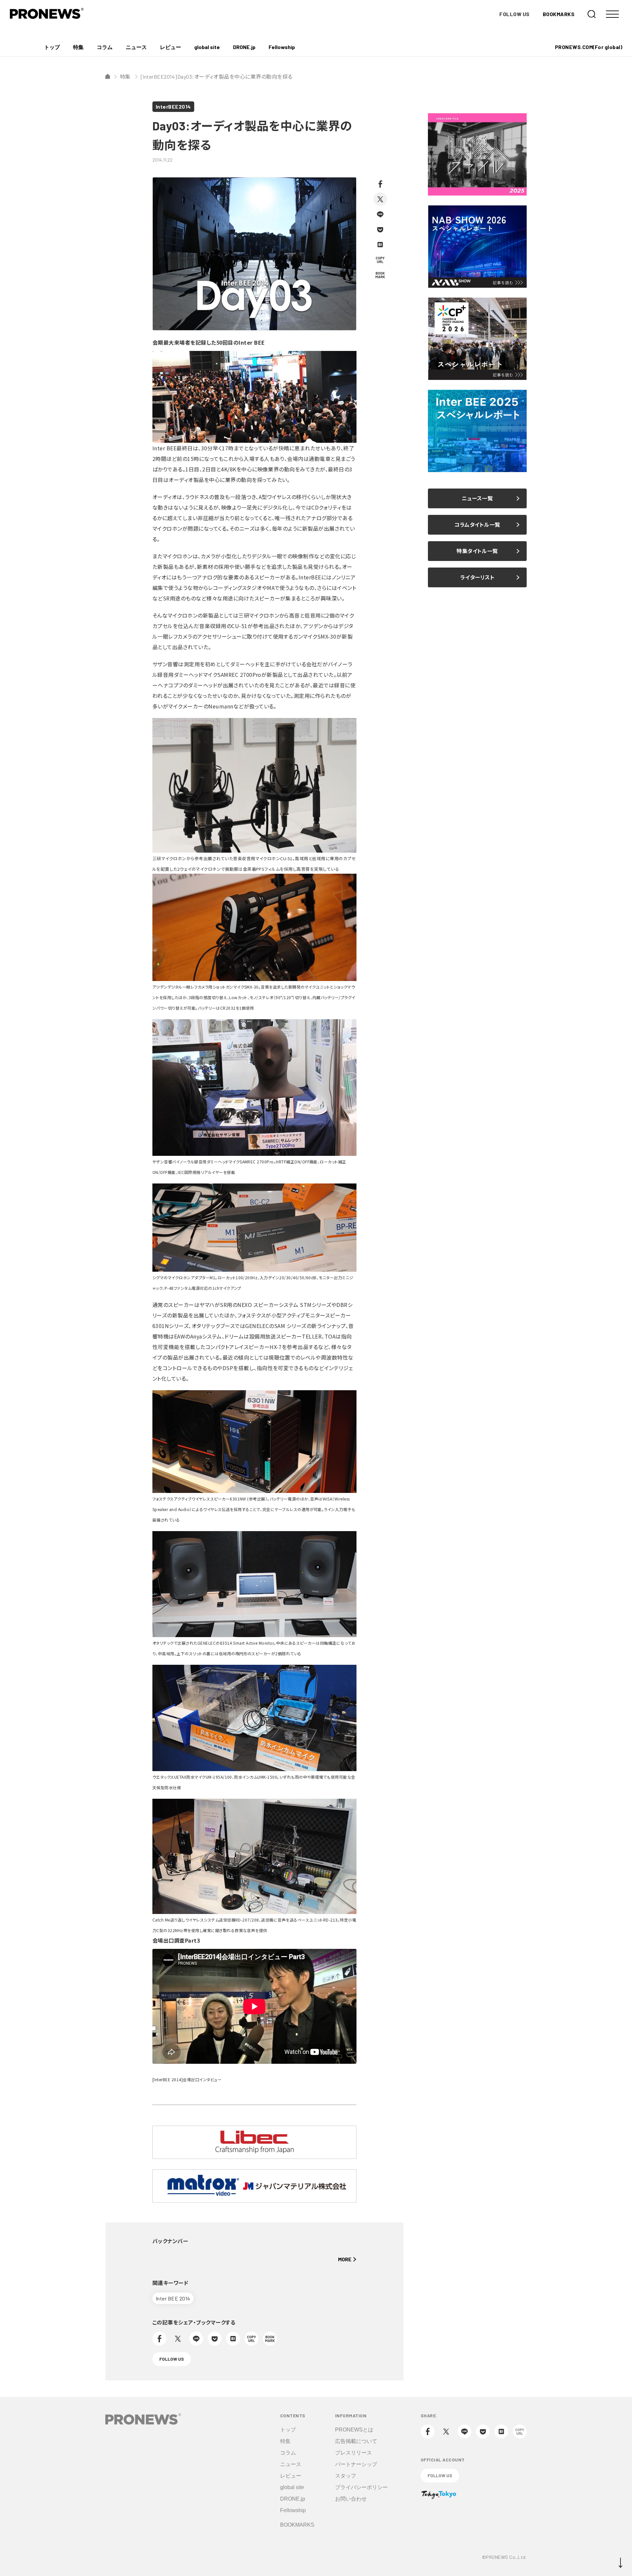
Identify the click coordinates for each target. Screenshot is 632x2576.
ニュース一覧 (477, 498)
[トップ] (108, 76)
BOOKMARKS (559, 14)
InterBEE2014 (173, 106)
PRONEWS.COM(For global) (589, 47)
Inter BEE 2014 (173, 2298)
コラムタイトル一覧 (477, 525)
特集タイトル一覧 (477, 551)
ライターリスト (477, 577)
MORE (345, 2259)
